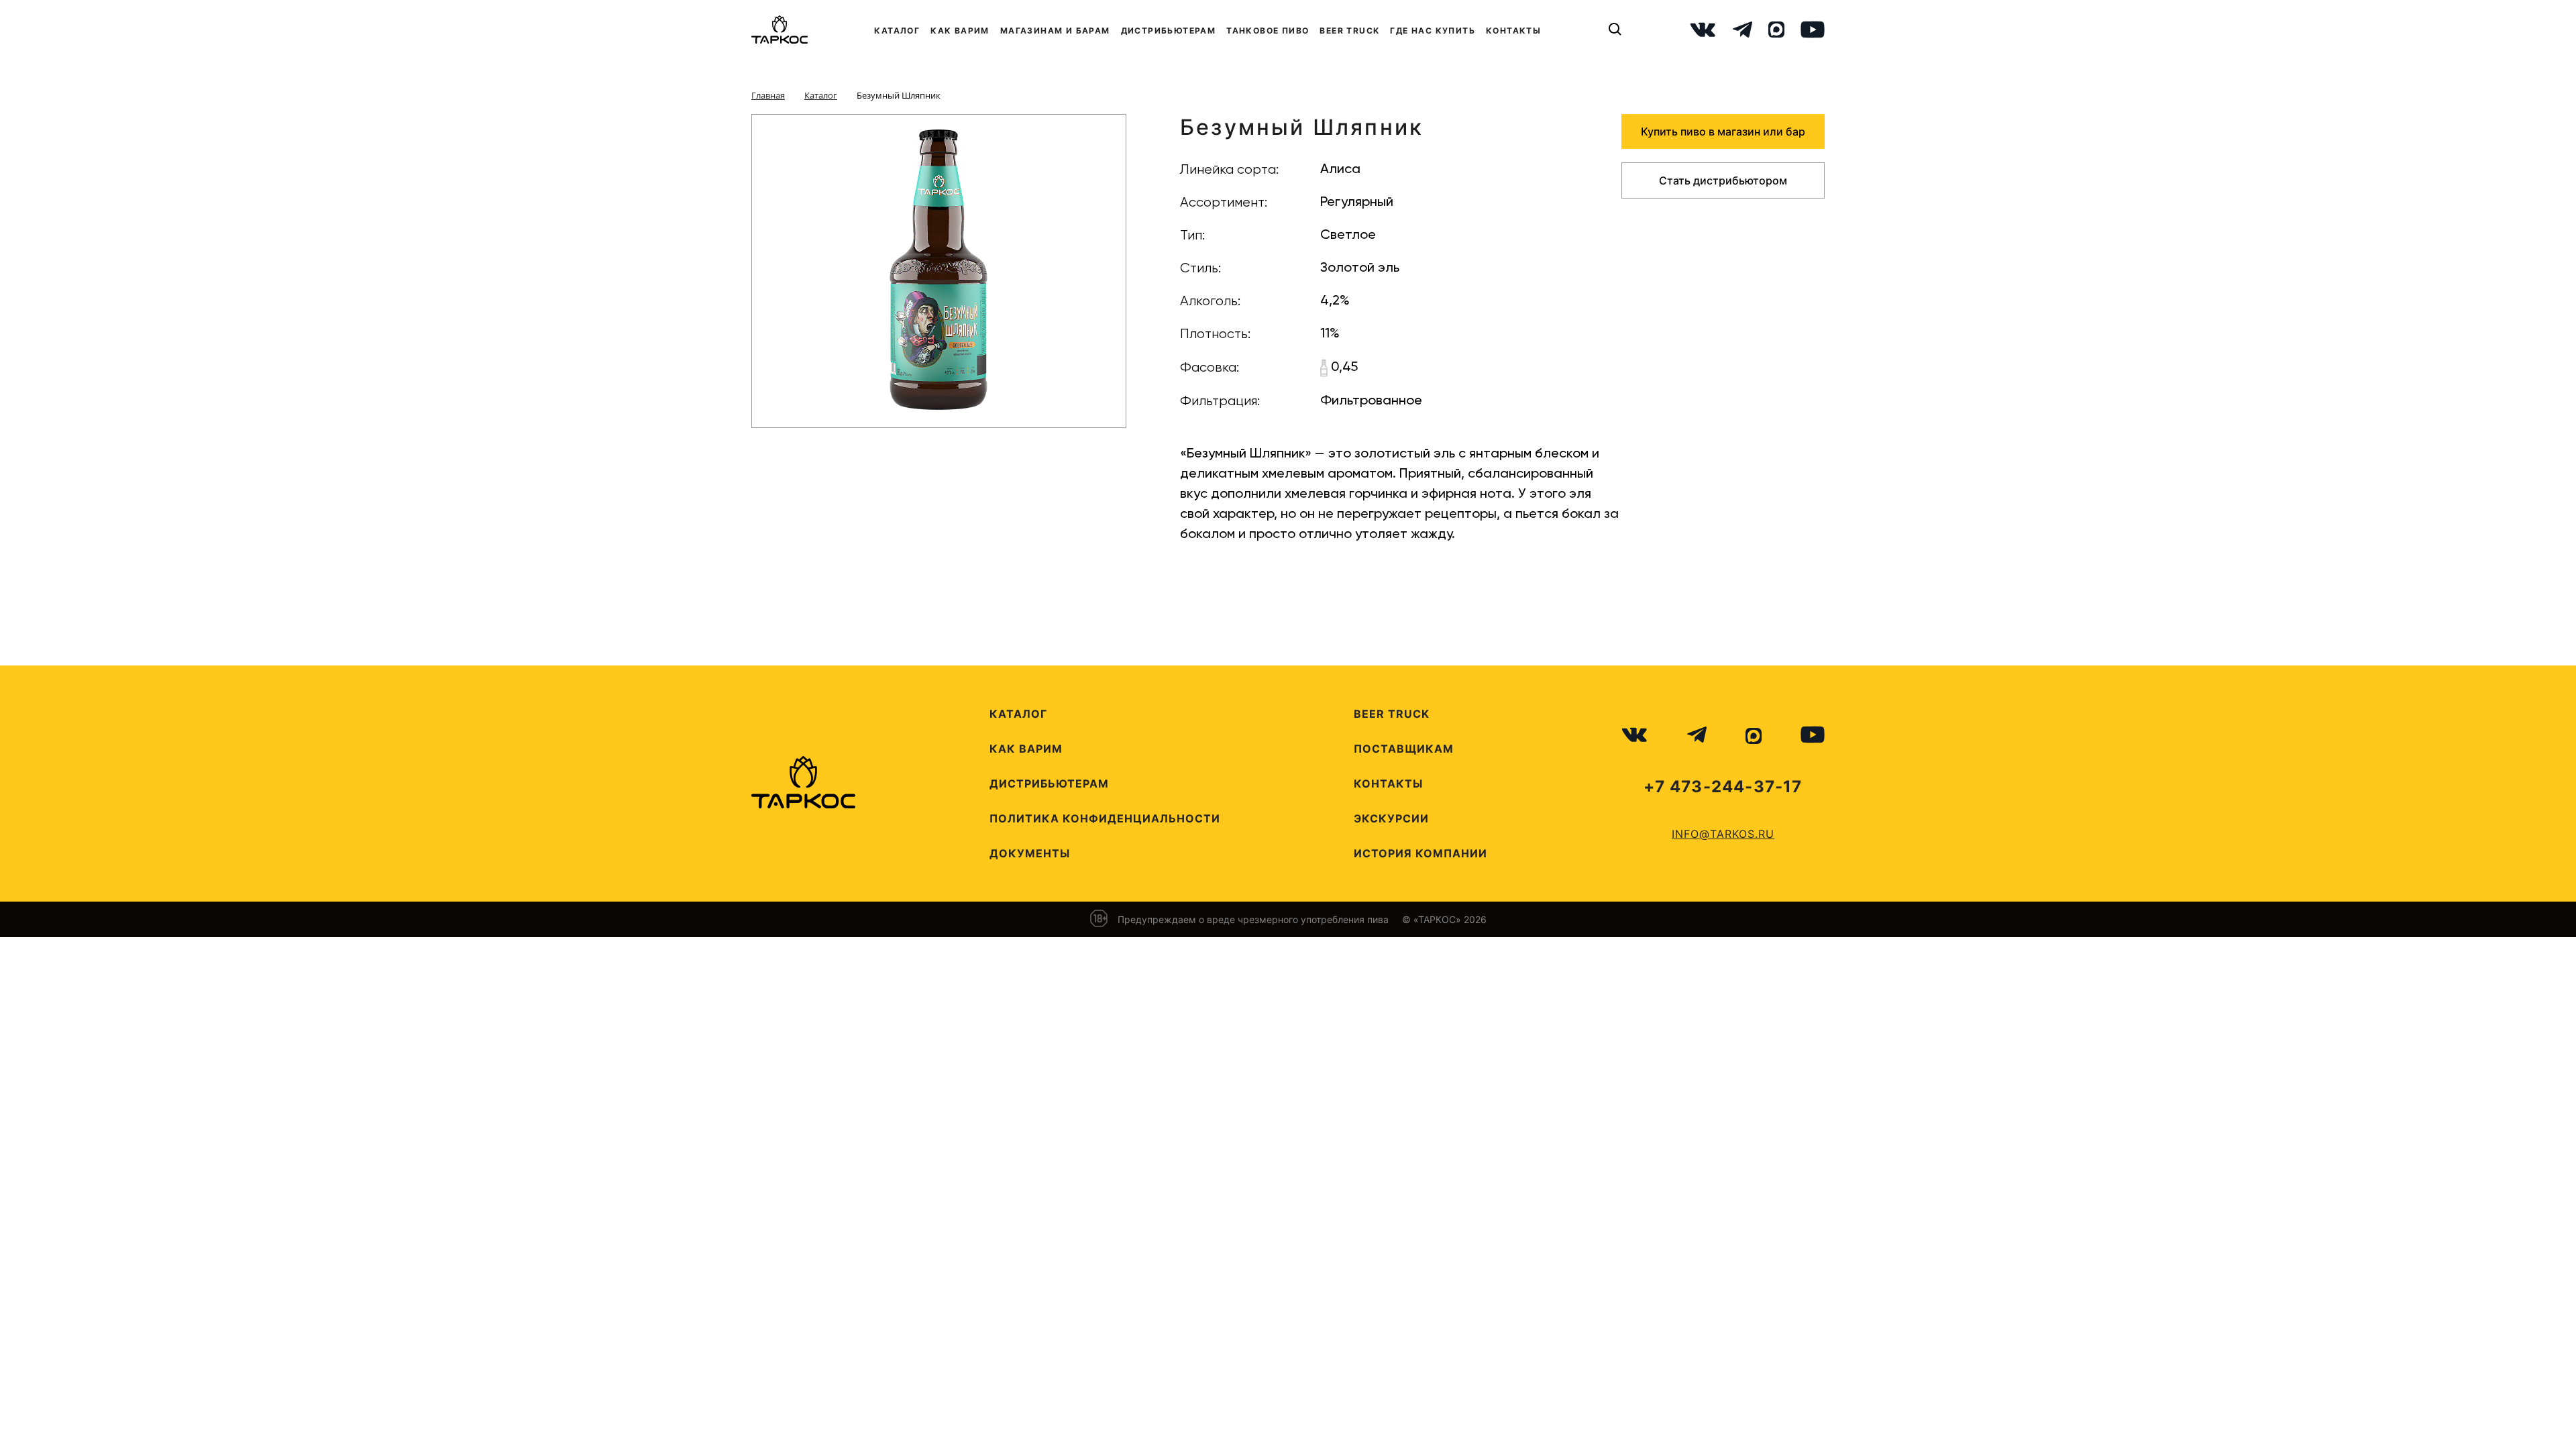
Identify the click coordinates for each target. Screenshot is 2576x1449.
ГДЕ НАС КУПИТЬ (1433, 31)
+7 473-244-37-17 (1723, 787)
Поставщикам (1404, 749)
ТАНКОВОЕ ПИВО (1268, 31)
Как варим (1026, 749)
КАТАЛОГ (897, 31)
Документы (1030, 853)
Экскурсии (1391, 818)
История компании (1420, 853)
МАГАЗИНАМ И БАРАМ (1055, 31)
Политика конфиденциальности (1105, 818)
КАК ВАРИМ (960, 31)
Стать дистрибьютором (1723, 180)
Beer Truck (1392, 714)
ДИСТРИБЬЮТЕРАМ (1169, 31)
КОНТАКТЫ (1513, 31)
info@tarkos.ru (1723, 834)
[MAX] (1776, 30)
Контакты (1388, 784)
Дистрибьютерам (1049, 784)
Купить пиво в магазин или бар (1723, 131)
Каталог (1018, 714)
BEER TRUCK (1349, 31)
